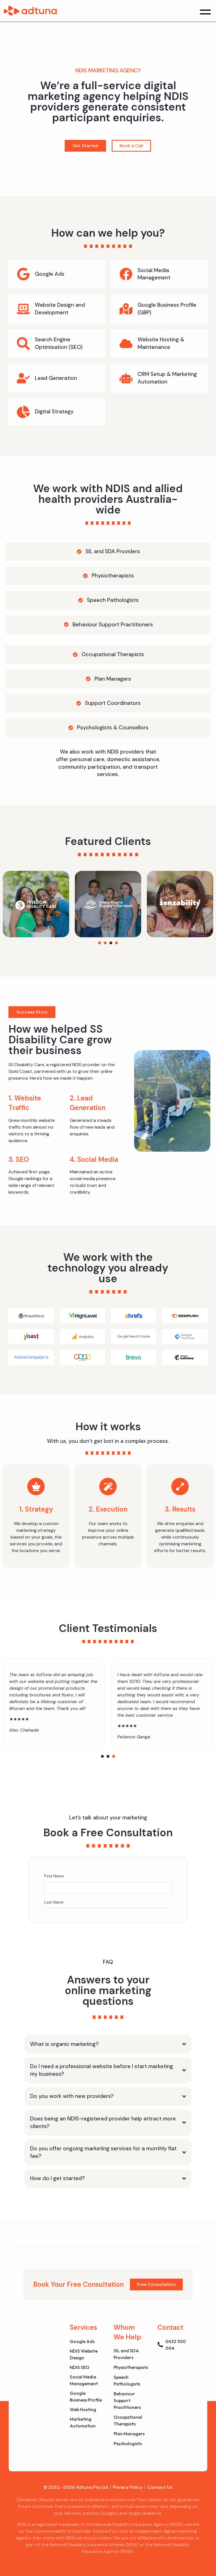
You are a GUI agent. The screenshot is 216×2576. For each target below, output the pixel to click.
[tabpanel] (36, 904)
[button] (205, 11)
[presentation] (100, 943)
